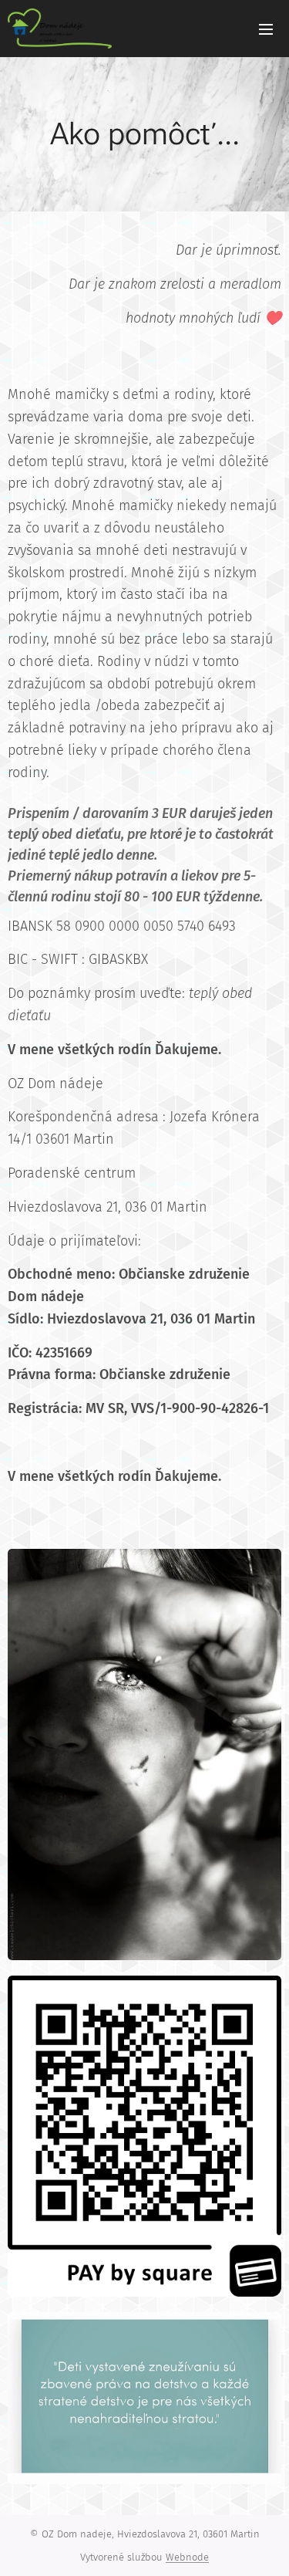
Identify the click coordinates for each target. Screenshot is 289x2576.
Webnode (187, 2557)
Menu (266, 29)
